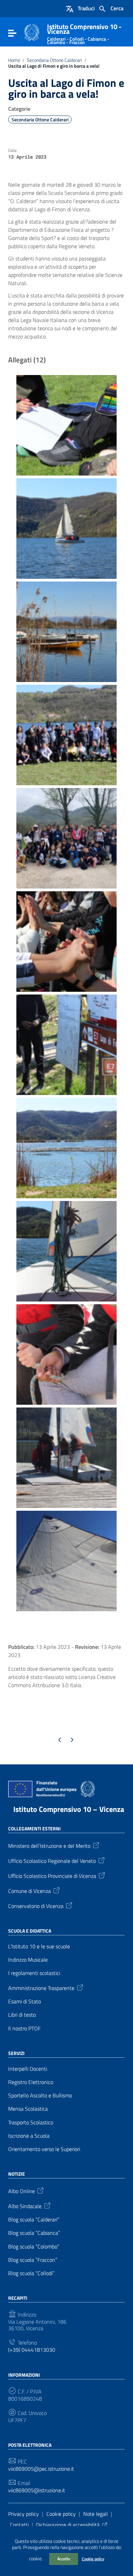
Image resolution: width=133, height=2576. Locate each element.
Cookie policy (93, 2559)
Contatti (19, 2525)
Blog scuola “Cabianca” (34, 2233)
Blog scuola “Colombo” (34, 2247)
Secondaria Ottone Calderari (55, 60)
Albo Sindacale (25, 2206)
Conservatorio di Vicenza (36, 1906)
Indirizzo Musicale (28, 1960)
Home (14, 60)
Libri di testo (22, 2015)
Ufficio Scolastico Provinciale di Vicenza (52, 1876)
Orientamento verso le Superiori (44, 2149)
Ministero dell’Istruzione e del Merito (49, 1845)
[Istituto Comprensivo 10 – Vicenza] (32, 32)
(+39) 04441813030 (32, 2350)
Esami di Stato (25, 2001)
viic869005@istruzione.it (37, 2490)
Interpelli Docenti (28, 2069)
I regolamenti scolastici (34, 1973)
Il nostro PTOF (24, 2028)
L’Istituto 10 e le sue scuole (39, 1946)
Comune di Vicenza (29, 1891)
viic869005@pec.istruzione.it (41, 2469)
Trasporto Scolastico (31, 2123)
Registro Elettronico (31, 2082)
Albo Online (21, 2191)
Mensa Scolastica (28, 2109)
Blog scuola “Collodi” (31, 2273)
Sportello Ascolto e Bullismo (40, 2095)
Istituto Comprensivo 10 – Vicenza (69, 1809)
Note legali (95, 2514)
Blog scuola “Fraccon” (33, 2260)
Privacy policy (24, 2514)
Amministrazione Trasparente (41, 1988)
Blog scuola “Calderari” (34, 2220)
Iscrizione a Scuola (29, 2136)
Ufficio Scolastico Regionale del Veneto (52, 1860)
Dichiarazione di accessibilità (68, 2525)
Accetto (64, 2559)
